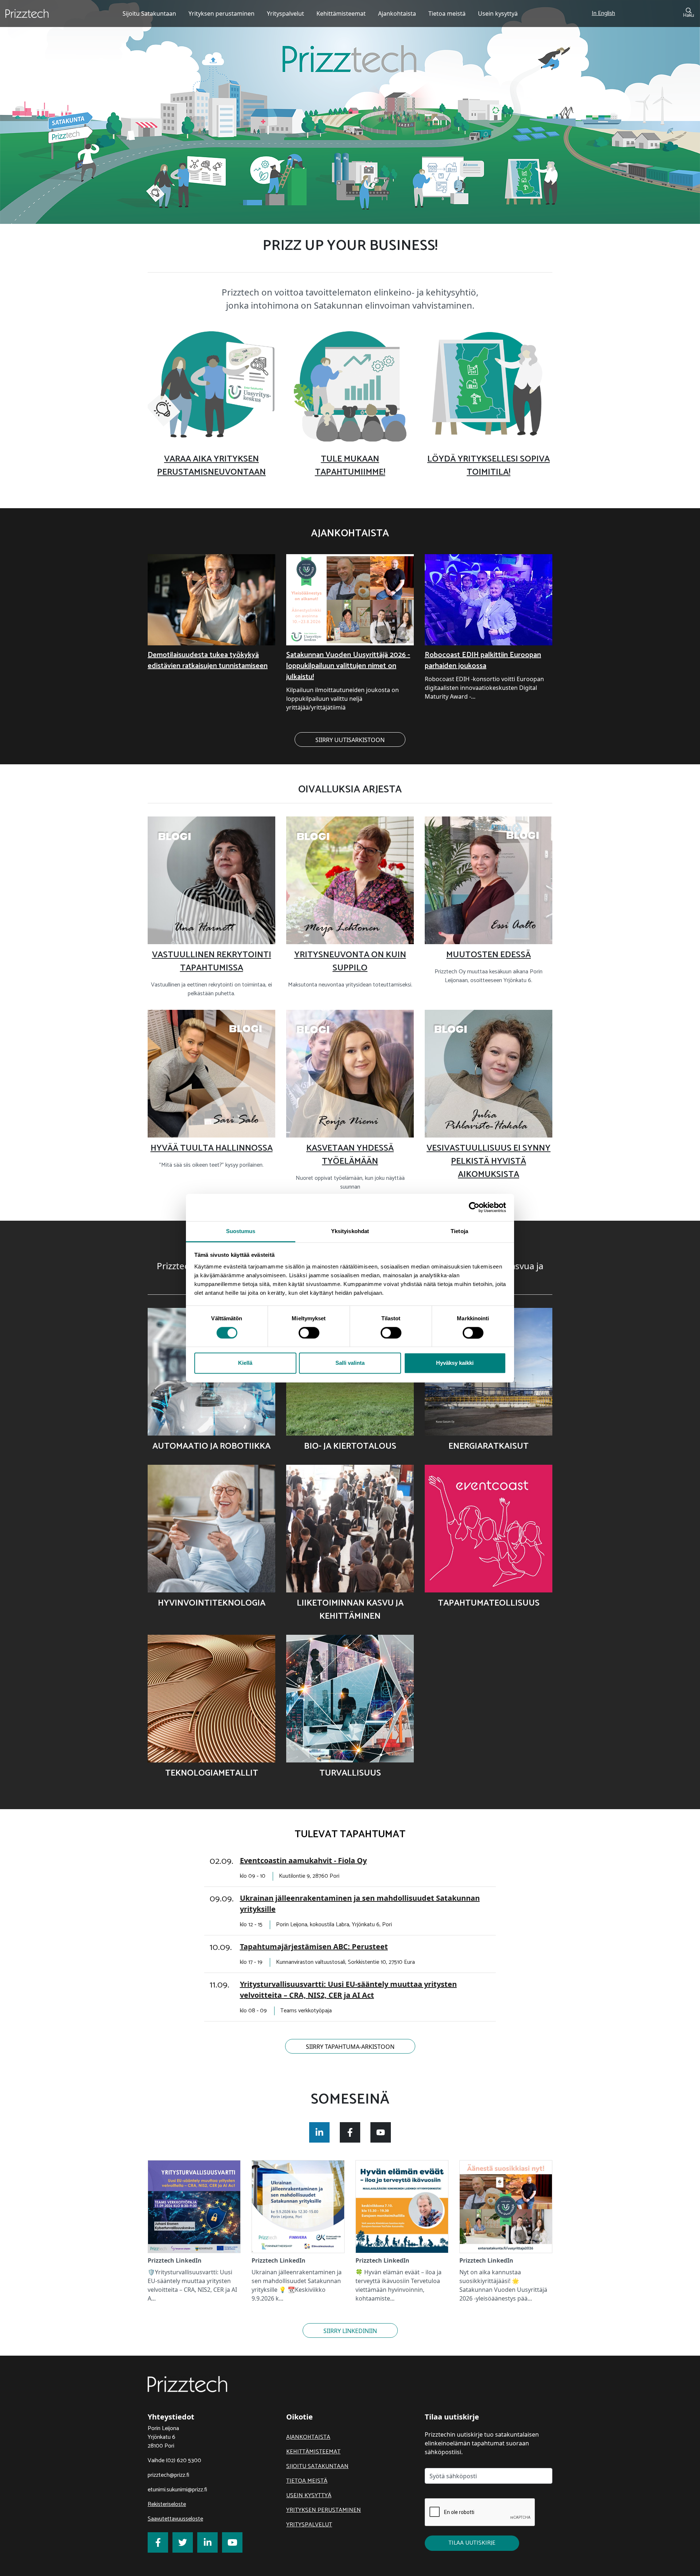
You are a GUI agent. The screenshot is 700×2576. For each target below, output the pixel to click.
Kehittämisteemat (313, 2452)
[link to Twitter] (183, 2542)
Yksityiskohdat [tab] (350, 1231)
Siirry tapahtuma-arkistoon (350, 2047)
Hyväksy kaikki (455, 1363)
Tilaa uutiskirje (472, 2543)
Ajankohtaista (308, 2437)
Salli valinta (350, 1363)
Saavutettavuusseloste (175, 2519)
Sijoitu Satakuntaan (317, 2466)
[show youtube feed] (381, 2132)
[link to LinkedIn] (207, 2542)
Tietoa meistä (307, 2481)
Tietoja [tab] (459, 1231)
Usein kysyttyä (309, 2496)
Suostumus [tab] (241, 1231)
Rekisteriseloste (167, 2504)
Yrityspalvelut (309, 2525)
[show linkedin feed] (319, 2132)
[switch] (309, 1333)
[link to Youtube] (232, 2542)
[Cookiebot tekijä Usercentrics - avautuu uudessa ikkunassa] (474, 1207)
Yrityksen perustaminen (324, 2510)
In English (603, 13)
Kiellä (245, 1363)
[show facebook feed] (350, 2132)
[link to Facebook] (158, 2542)
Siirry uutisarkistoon (350, 740)
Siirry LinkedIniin (350, 2331)
